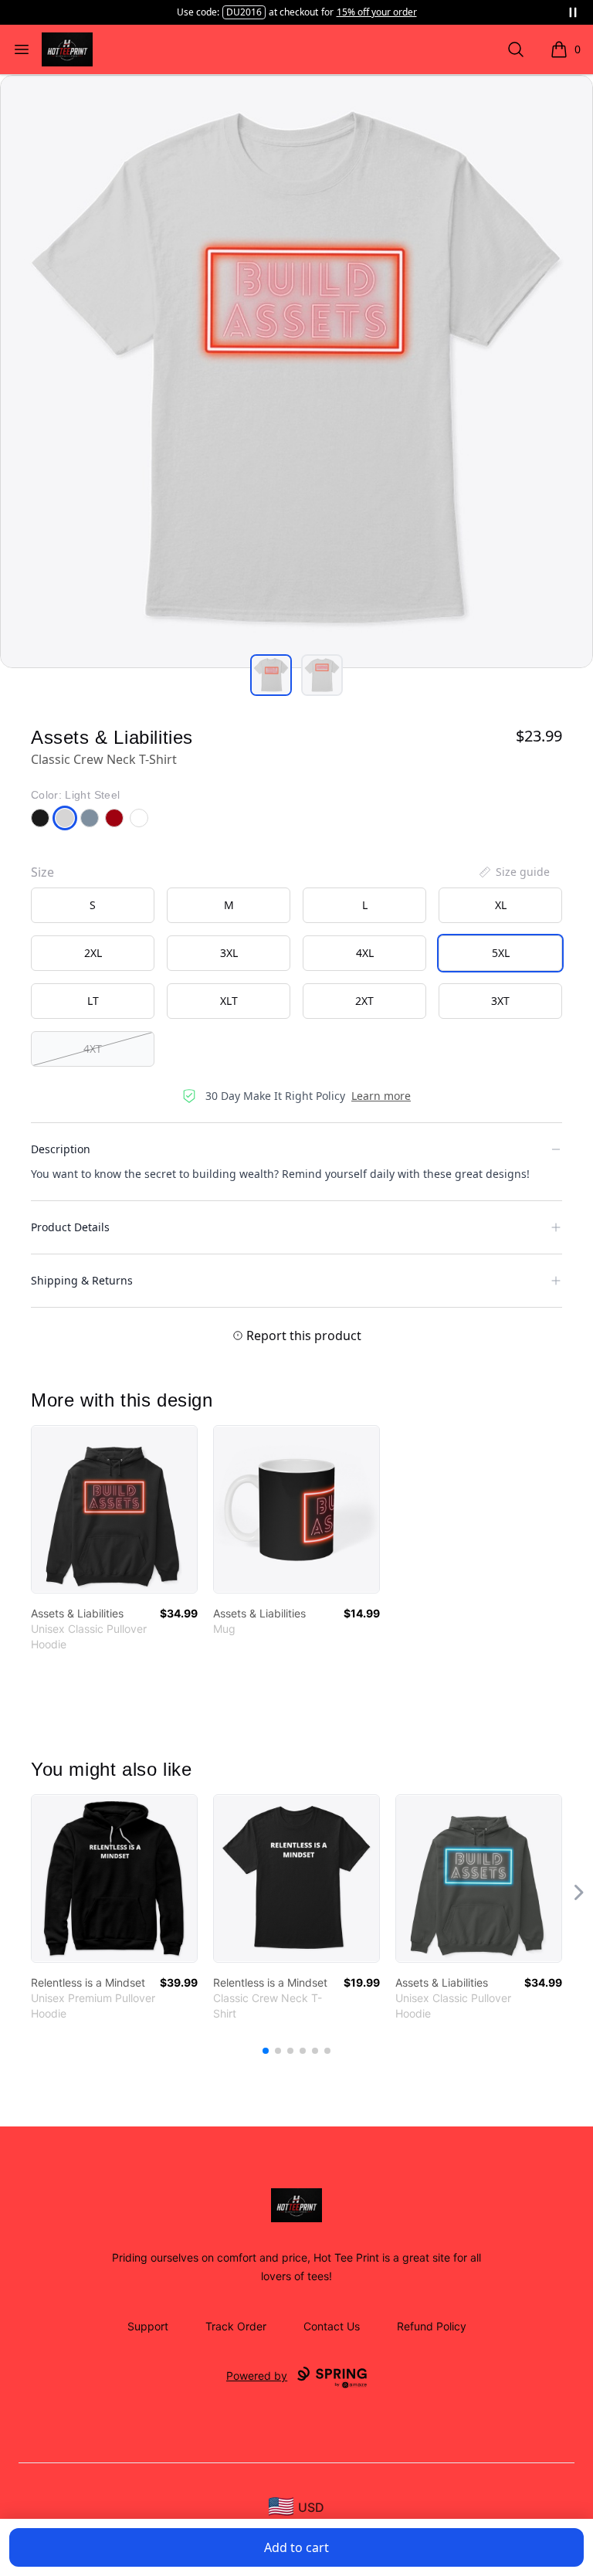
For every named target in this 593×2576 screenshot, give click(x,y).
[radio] (93, 905)
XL (501, 905)
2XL (93, 953)
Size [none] (42, 872)
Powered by (257, 2376)
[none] (513, 872)
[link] (114, 1509)
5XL (501, 953)
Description (61, 1149)
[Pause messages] (573, 12)
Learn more (381, 1096)
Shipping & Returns (82, 1280)
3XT (500, 1001)
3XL (229, 953)
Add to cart (296, 2547)
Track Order (236, 2326)
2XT (364, 1001)
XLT (229, 1001)
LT (93, 1001)
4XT (93, 1049)
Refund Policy (432, 2326)
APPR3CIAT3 (244, 12)
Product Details (70, 1227)
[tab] (271, 675)
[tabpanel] (296, 372)
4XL (365, 953)
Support (148, 2326)
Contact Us (332, 2326)
